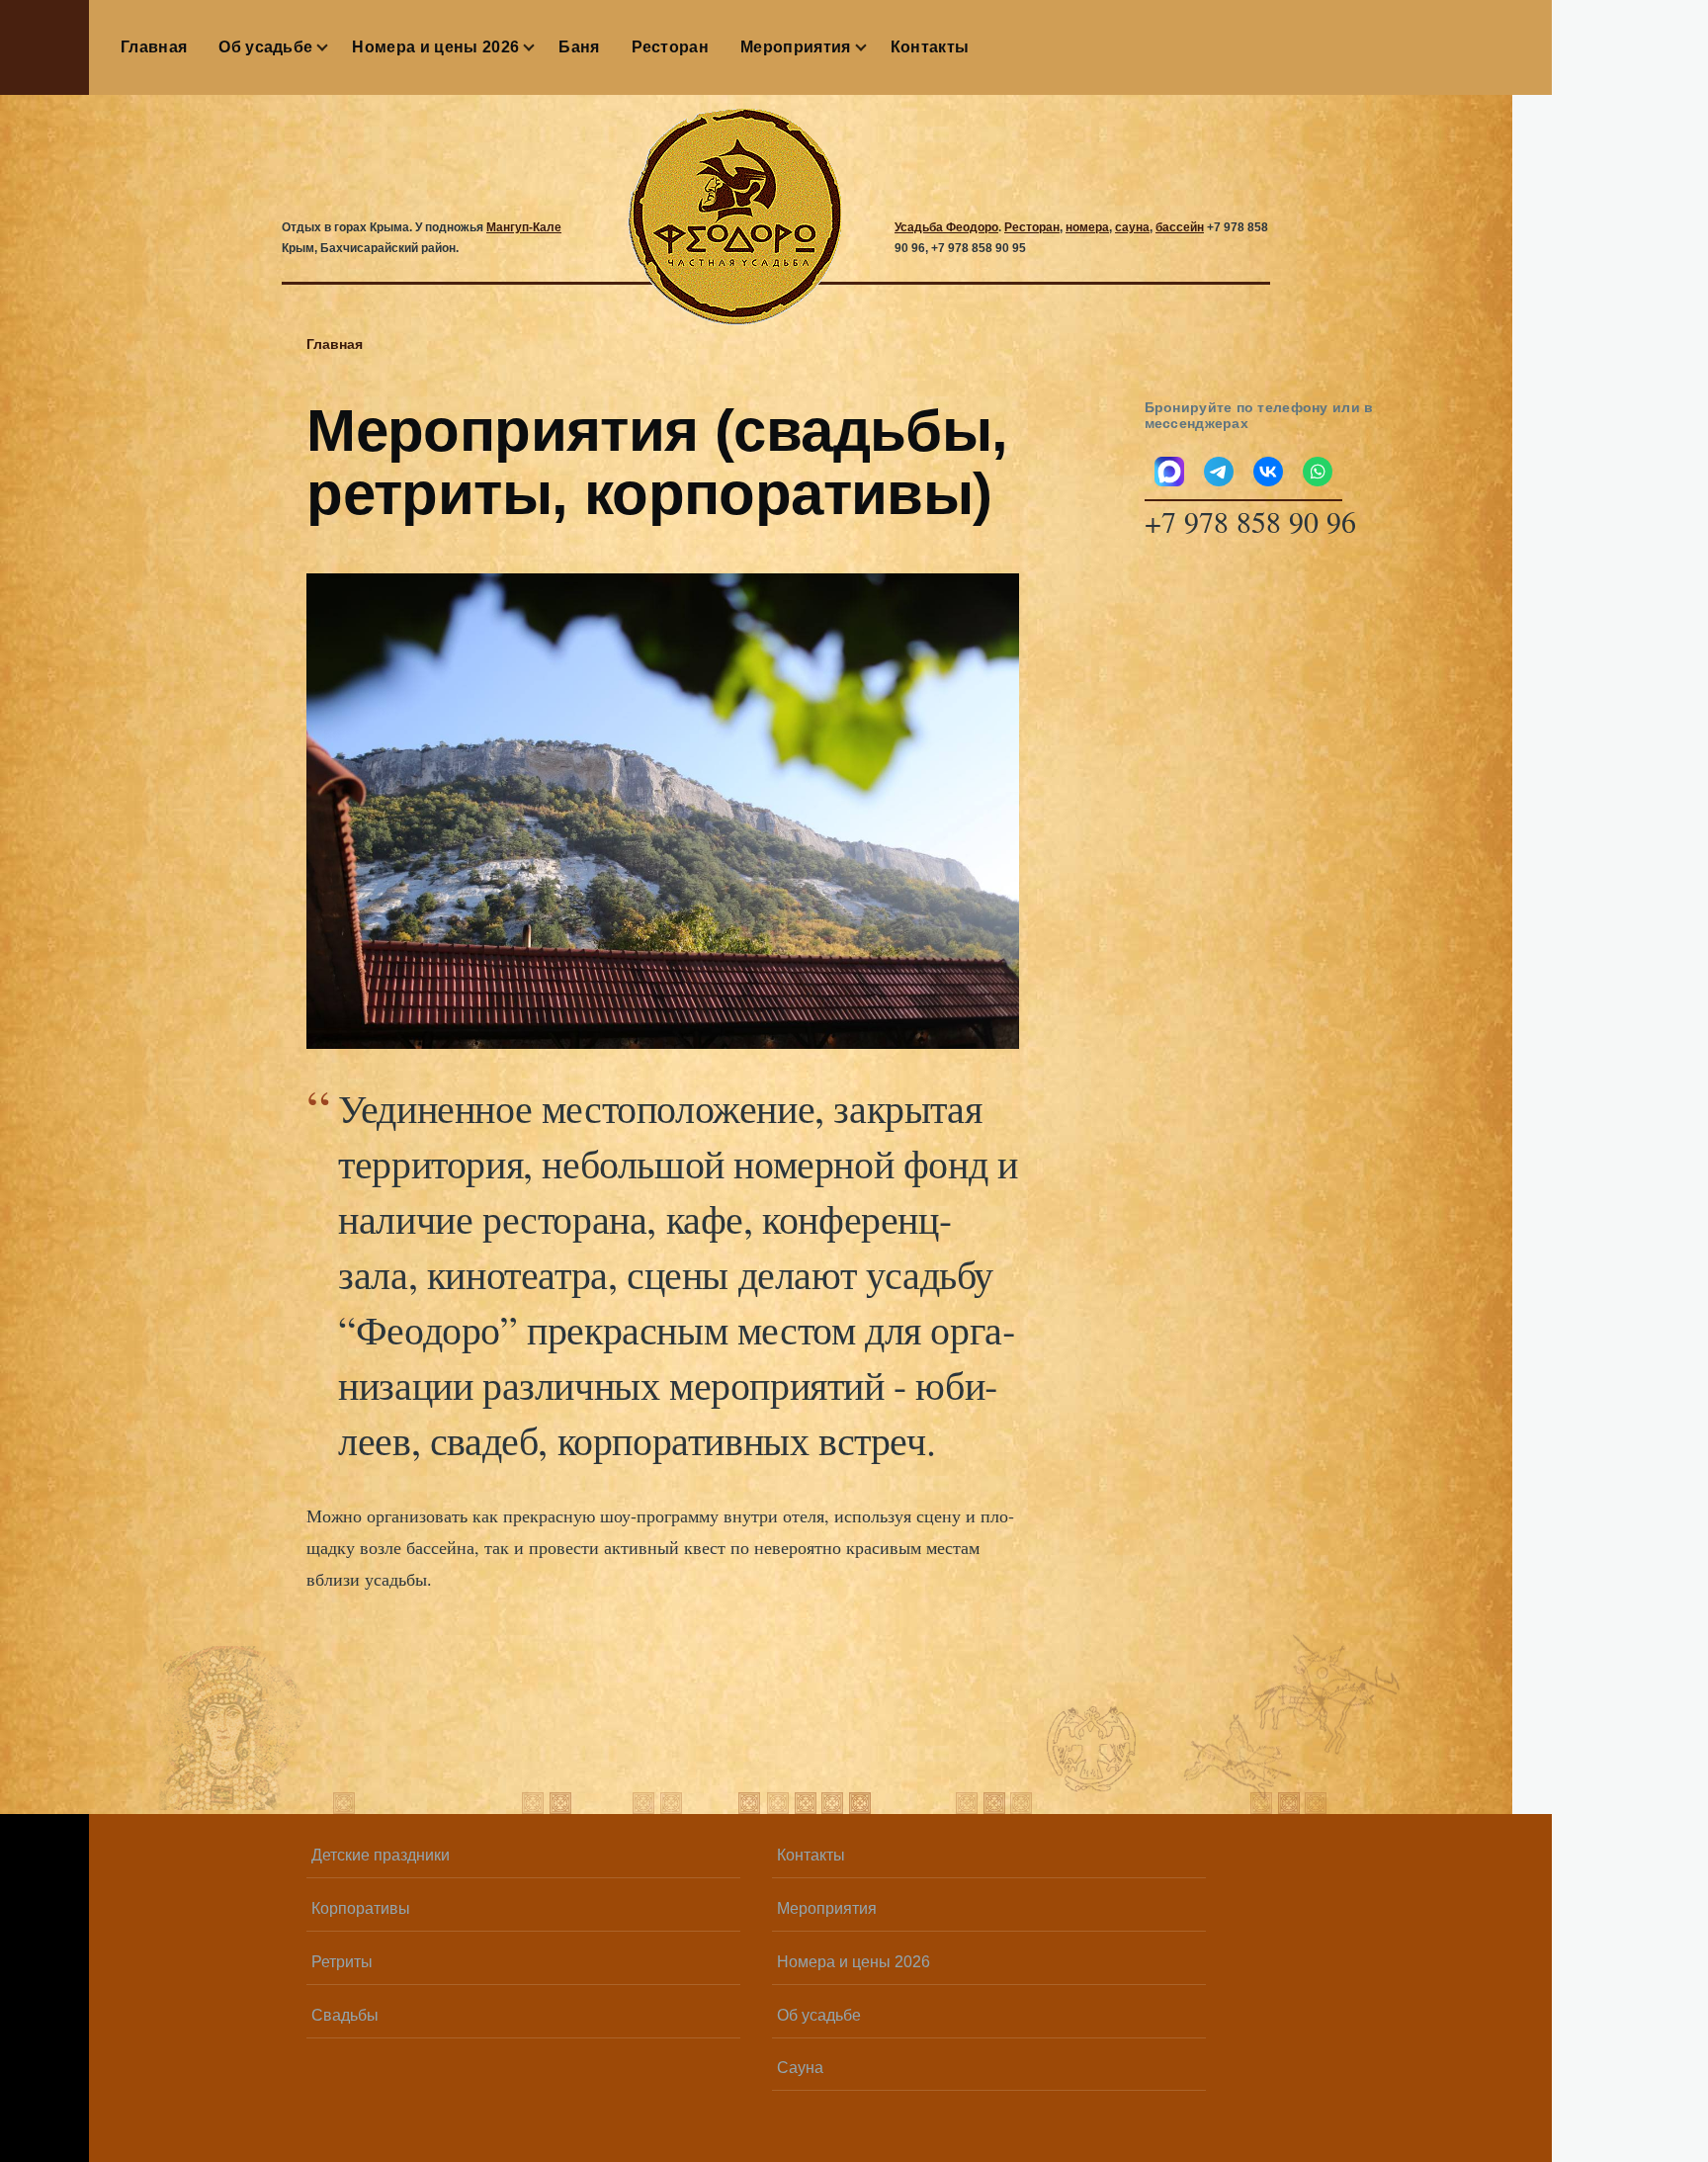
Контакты (811, 1855)
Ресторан (1032, 227)
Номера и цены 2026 (854, 1962)
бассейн (1180, 227)
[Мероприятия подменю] (871, 47)
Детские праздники (381, 1855)
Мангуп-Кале (524, 227)
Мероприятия (827, 1908)
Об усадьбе (819, 2015)
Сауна (800, 2068)
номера (1087, 227)
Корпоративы (361, 1908)
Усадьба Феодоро (946, 227)
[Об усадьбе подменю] (332, 47)
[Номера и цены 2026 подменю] (539, 47)
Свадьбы (345, 2015)
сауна (1132, 227)
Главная (335, 344)
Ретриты (342, 1962)
